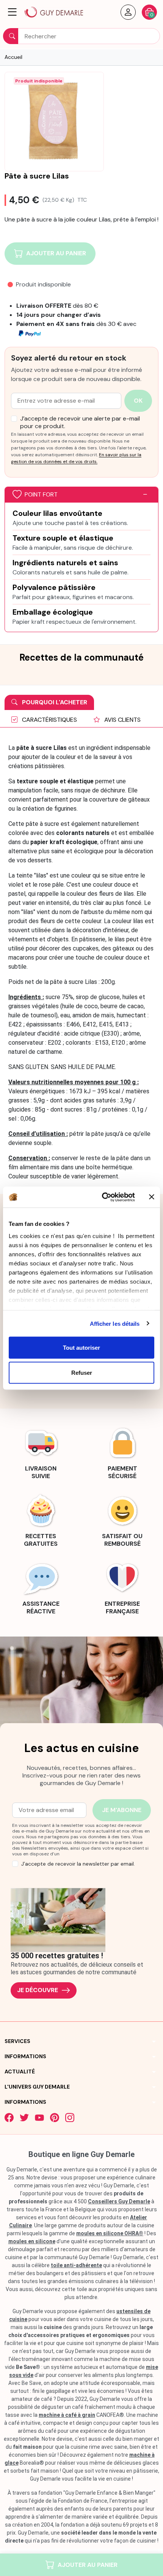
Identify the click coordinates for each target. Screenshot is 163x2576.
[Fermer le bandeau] (152, 1197)
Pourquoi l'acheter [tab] (54, 702)
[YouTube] (39, 2117)
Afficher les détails (115, 1323)
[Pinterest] (55, 2117)
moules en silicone (32, 2241)
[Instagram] (70, 2117)
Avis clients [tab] (122, 720)
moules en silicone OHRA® (110, 2233)
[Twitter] (24, 2117)
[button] (12, 12)
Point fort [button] (41, 494)
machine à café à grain (67, 2415)
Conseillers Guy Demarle (119, 2201)
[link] (41, 1452)
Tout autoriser (81, 1348)
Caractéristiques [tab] (49, 720)
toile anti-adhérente (76, 2265)
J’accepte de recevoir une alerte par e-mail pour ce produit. (80, 422)
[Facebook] (9, 2117)
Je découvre (38, 1990)
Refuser (82, 1372)
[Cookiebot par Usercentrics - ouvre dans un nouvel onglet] (103, 1197)
